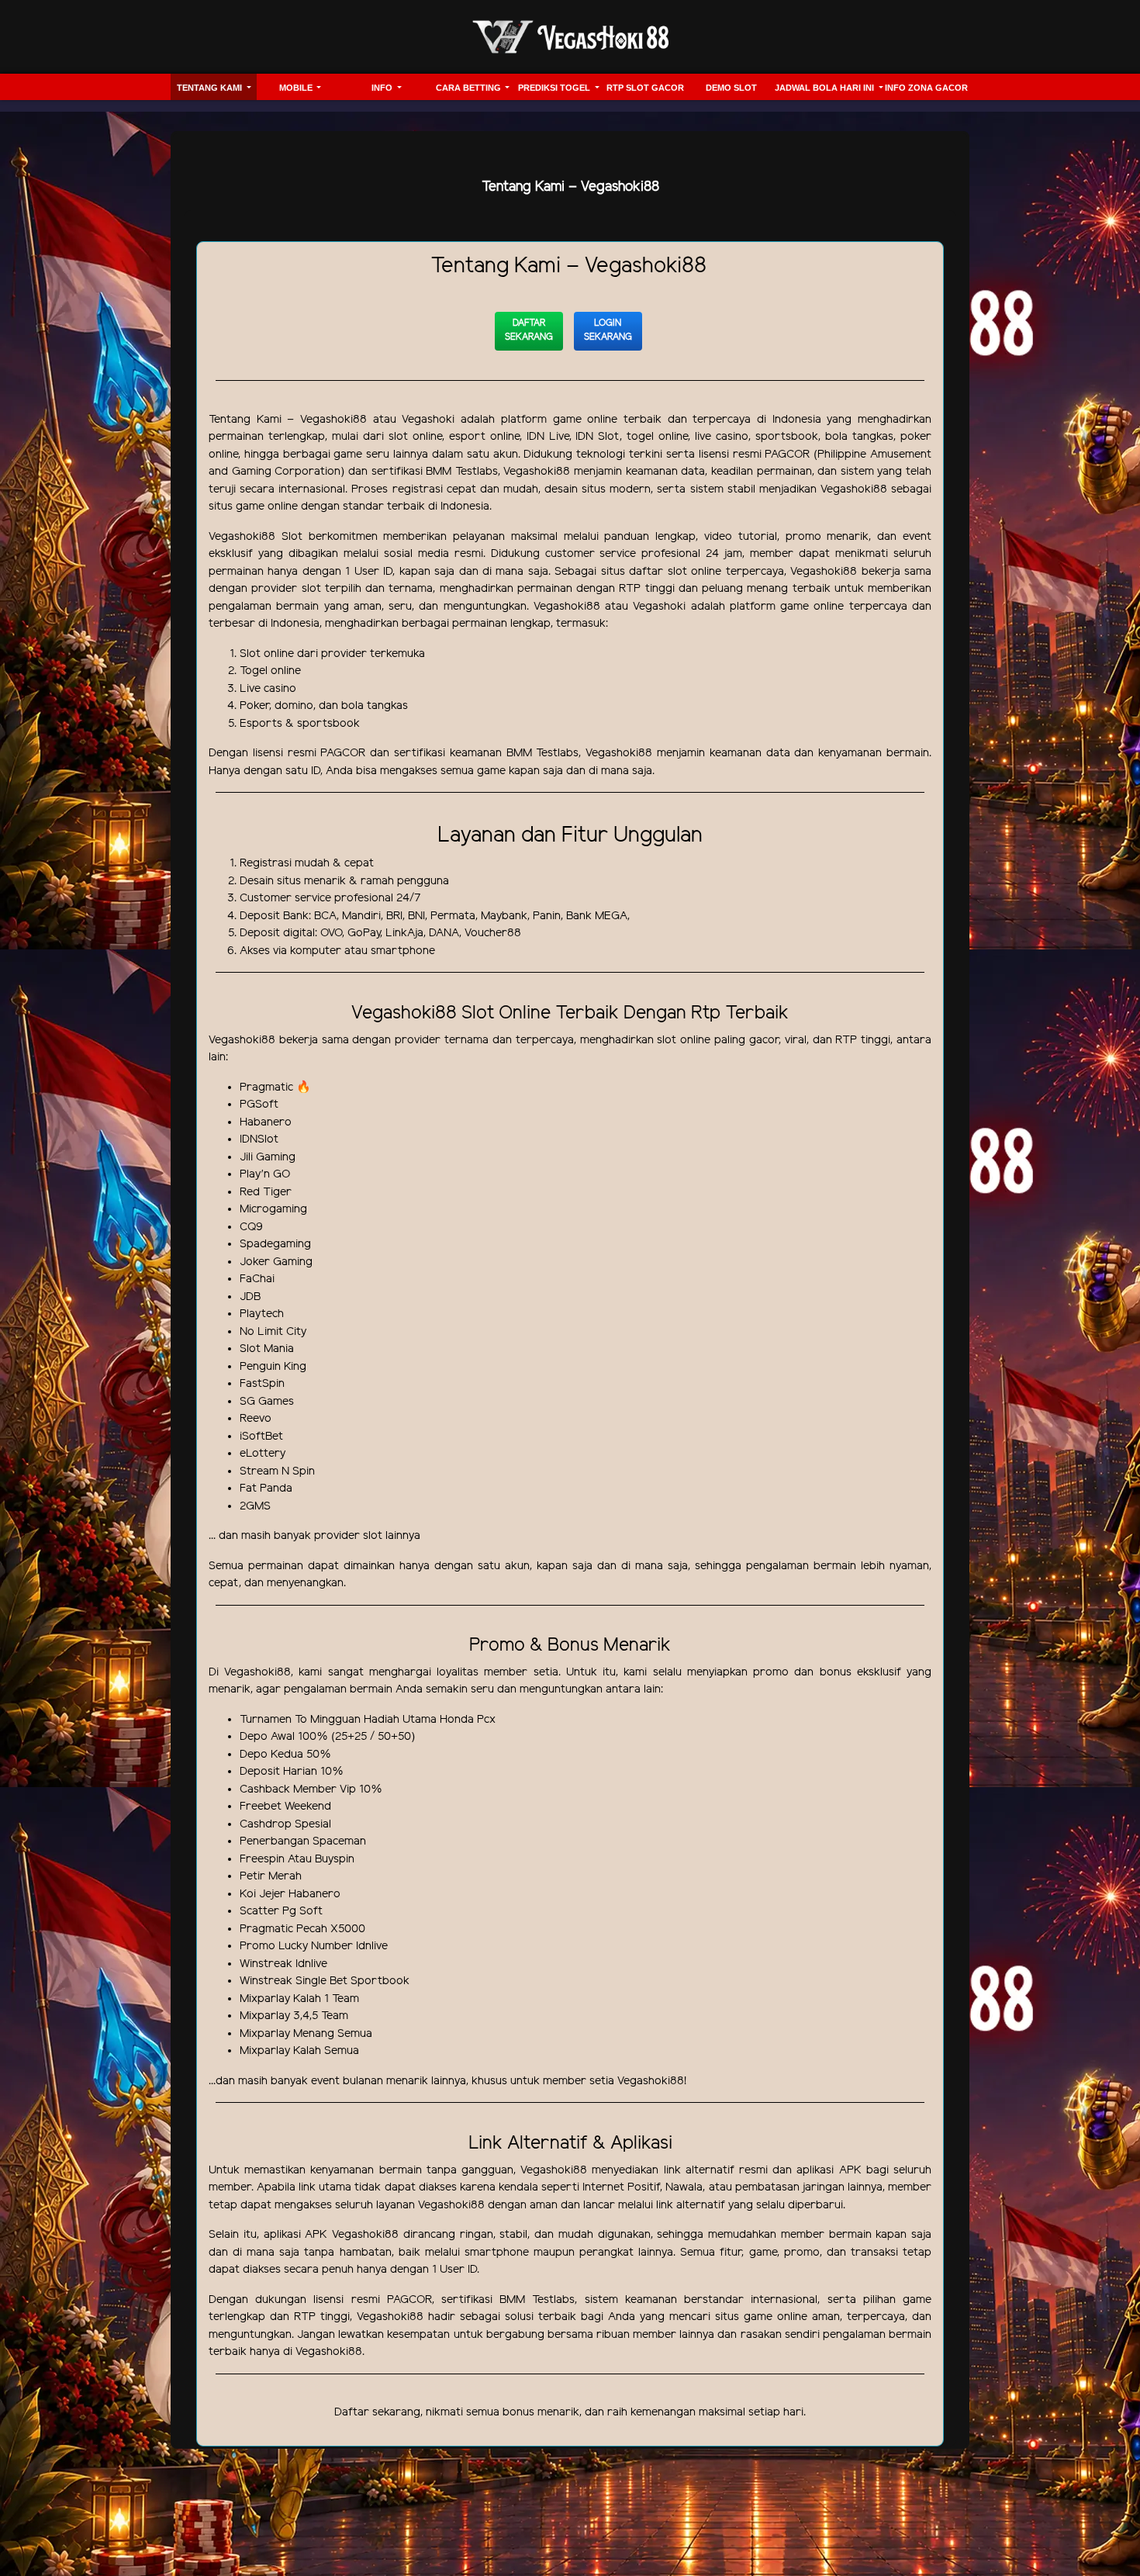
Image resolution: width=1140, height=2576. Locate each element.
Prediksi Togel (555, 88)
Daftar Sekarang (529, 330)
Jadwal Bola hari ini (826, 88)
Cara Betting (470, 88)
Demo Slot (731, 88)
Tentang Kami (211, 88)
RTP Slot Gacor (645, 88)
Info (383, 88)
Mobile (297, 88)
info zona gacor (926, 88)
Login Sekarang (608, 330)
